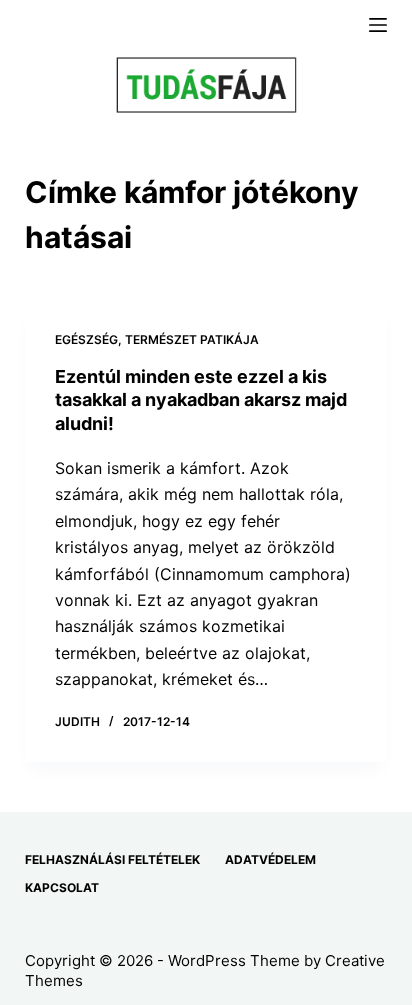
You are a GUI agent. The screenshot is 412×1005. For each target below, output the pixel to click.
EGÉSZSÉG (86, 339)
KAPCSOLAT (62, 887)
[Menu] (378, 25)
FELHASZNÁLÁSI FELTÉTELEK (112, 859)
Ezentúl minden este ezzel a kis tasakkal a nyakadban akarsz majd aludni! (201, 400)
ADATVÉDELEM (270, 859)
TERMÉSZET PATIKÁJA (192, 339)
